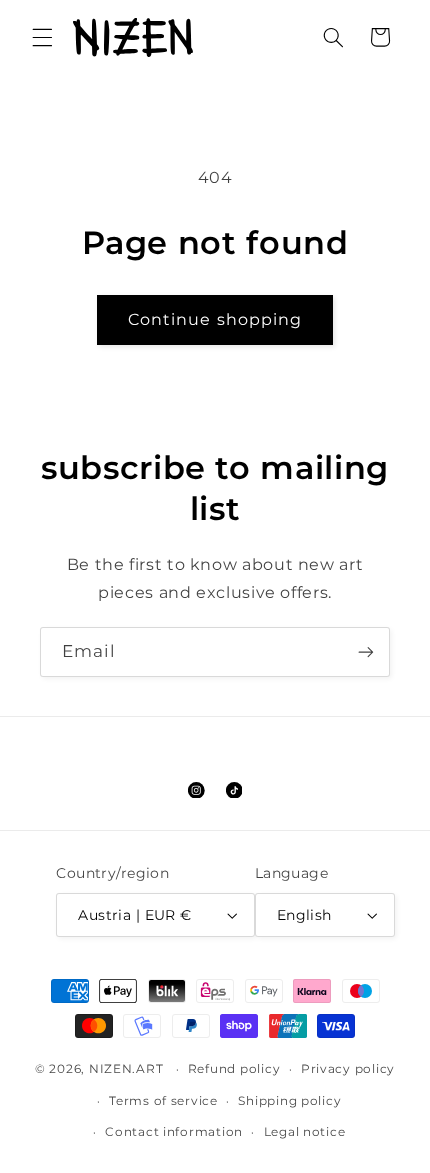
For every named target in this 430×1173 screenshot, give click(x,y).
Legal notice (305, 1132)
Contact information (174, 1132)
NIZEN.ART (126, 1069)
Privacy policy (348, 1069)
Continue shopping (215, 319)
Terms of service (163, 1101)
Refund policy (234, 1069)
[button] (42, 37)
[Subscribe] (366, 651)
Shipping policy (289, 1101)
